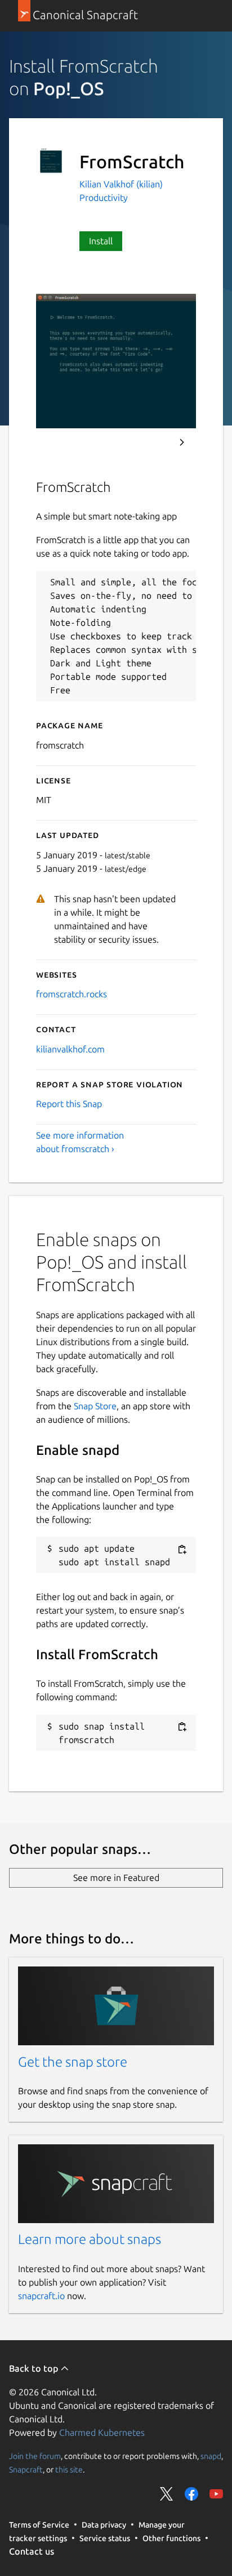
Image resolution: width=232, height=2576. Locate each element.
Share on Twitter (167, 2494)
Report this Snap (69, 1104)
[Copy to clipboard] (182, 1549)
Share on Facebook (191, 2494)
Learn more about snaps (90, 2239)
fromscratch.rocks (72, 994)
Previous (151, 442)
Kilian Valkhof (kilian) (121, 184)
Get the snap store (73, 2062)
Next (182, 442)
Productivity (104, 198)
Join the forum (35, 2456)
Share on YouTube (216, 2494)
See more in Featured (116, 1878)
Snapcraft (26, 2470)
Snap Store (95, 1406)
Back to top (35, 2368)
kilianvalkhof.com (70, 1049)
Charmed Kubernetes (102, 2432)
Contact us (32, 2551)
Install (101, 241)
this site (69, 2470)
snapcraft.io (41, 2296)
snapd (211, 2456)
